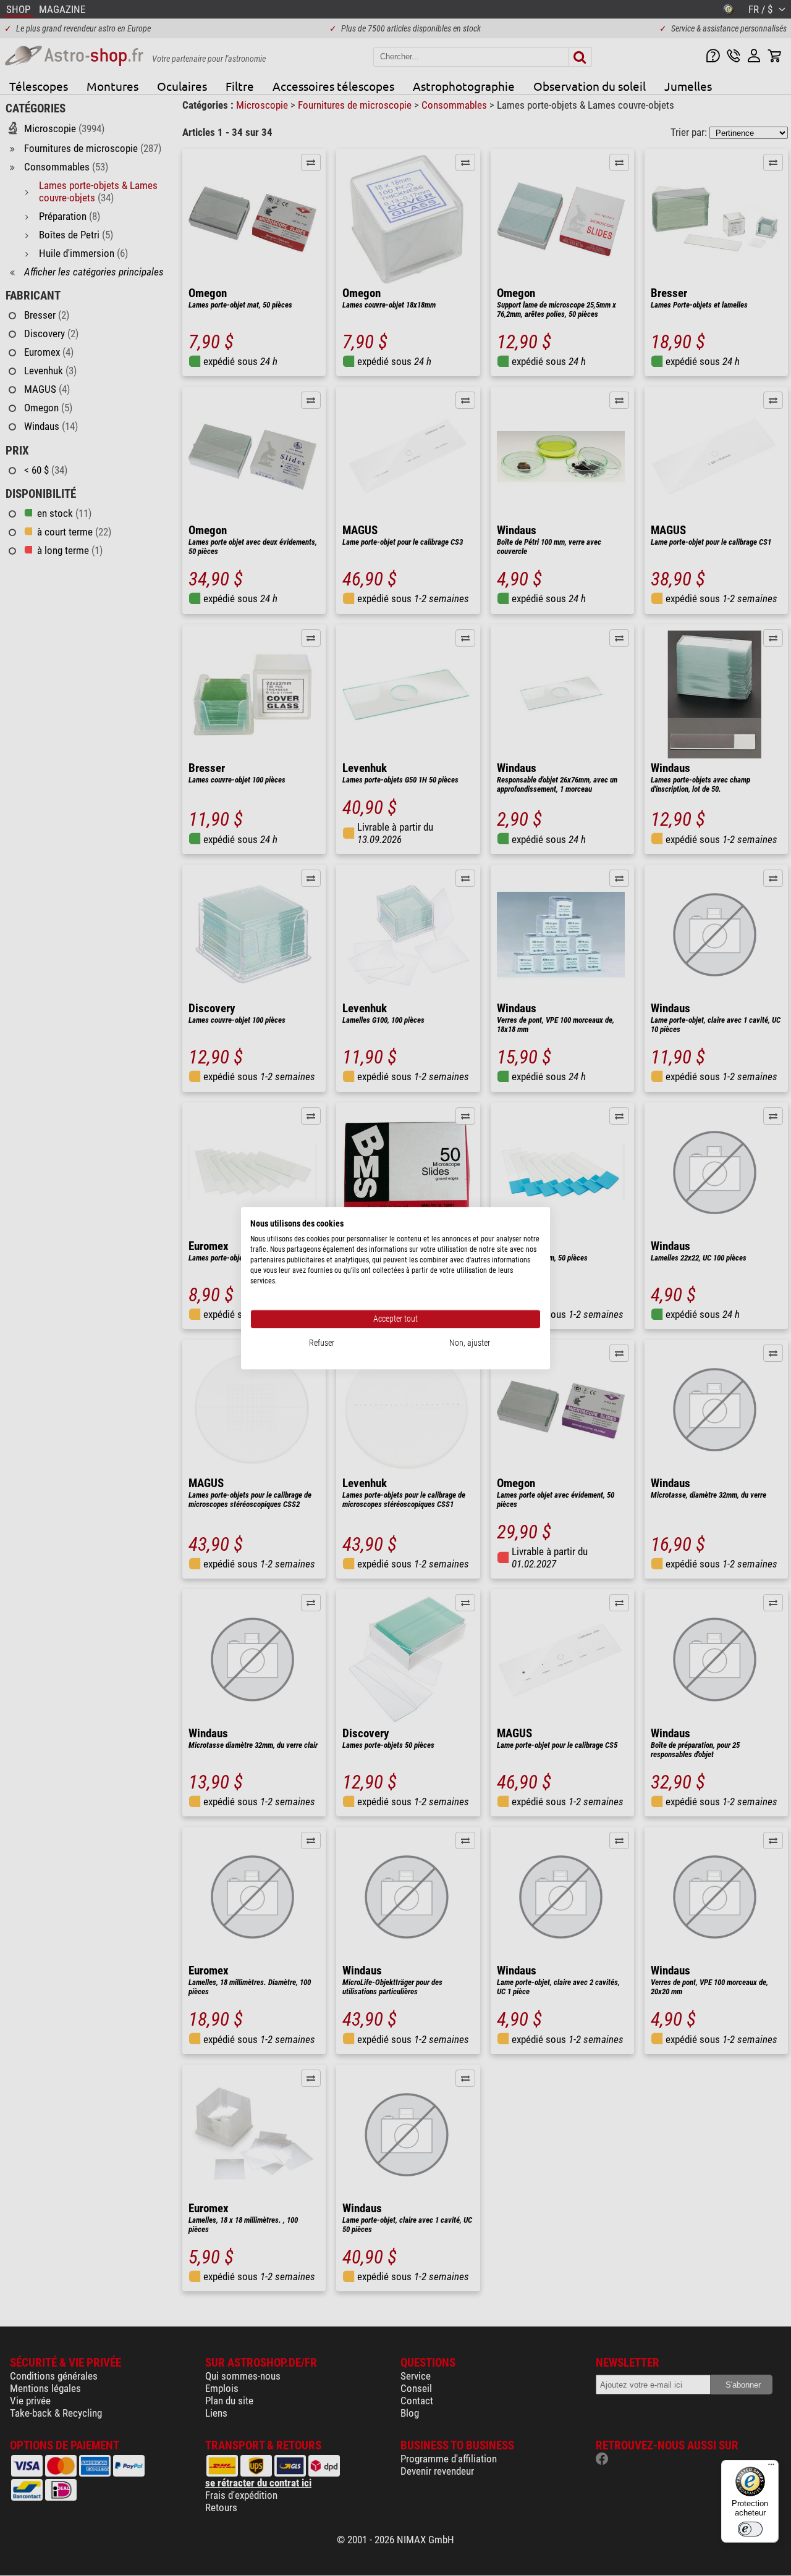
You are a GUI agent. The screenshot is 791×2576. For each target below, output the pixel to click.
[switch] (750, 2529)
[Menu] (771, 2467)
